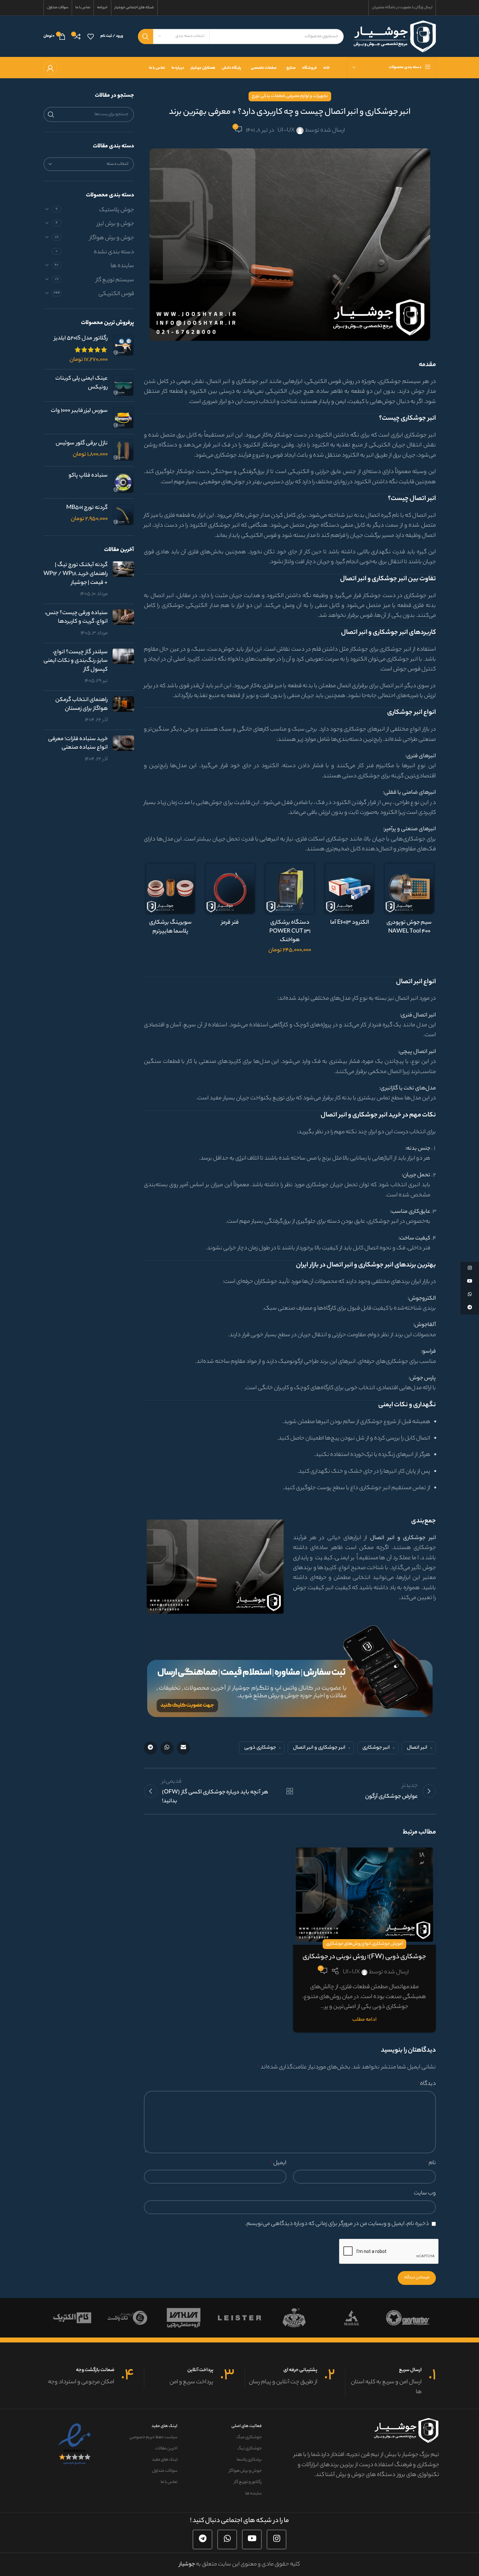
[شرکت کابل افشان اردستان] (296, 2318)
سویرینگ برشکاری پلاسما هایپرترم (170, 927)
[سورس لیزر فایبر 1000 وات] (123, 418)
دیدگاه (426, 2084)
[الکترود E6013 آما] (349, 888)
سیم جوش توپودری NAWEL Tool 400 (409, 927)
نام (431, 2163)
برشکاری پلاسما (249, 2460)
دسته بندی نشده (114, 252)
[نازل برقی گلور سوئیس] (123, 450)
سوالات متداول (165, 2471)
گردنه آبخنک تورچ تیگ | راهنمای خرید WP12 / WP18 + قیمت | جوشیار (76, 574)
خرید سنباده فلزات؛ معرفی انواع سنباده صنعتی (78, 744)
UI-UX (286, 131)
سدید (240, 2318)
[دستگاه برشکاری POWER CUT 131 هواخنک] (290, 888)
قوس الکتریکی (116, 294)
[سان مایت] (71, 2318)
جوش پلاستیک (117, 210)
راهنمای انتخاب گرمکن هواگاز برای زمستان (81, 704)
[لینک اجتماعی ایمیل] (183, 1748)
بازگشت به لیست (290, 1791)
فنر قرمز (230, 923)
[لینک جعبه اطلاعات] (391, 2382)
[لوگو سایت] (395, 36)
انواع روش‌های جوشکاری (348, 1944)
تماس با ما (169, 2482)
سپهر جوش (183, 2318)
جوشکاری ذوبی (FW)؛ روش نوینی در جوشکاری (364, 1957)
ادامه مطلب (364, 2020)
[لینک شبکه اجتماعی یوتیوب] (252, 2539)
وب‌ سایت (425, 2193)
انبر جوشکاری (376, 1748)
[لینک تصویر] (290, 1671)
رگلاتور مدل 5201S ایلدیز (81, 339)
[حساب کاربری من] (50, 68)
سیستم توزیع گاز (115, 280)
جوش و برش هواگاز (112, 238)
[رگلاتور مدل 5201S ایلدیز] (123, 349)
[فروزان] (352, 2318)
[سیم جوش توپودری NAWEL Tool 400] (409, 888)
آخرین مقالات (166, 2449)
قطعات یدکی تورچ (268, 96)
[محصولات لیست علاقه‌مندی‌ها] (91, 37)
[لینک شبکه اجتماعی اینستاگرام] (277, 2539)
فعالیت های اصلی (246, 2426)
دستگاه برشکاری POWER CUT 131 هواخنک (290, 931)
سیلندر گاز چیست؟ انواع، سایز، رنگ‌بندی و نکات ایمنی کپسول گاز (76, 661)
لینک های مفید (164, 2426)
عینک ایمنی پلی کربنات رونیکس (81, 383)
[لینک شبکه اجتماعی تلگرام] (150, 1748)
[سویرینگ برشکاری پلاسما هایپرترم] (170, 888)
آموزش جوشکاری (388, 1944)
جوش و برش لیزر (115, 224)
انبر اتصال (417, 1748)
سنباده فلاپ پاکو (88, 476)
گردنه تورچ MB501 (87, 508)
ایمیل (278, 2163)
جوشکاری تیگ (249, 2449)
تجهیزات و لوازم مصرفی (307, 96)
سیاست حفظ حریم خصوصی (153, 2437)
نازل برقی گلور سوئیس (82, 444)
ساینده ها (122, 266)
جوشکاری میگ (249, 2437)
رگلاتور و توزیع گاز (248, 2482)
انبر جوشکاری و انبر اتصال (319, 1748)
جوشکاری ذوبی (260, 1748)
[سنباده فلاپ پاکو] (123, 482)
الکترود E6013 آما (350, 923)
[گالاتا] (408, 2318)
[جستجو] (146, 37)
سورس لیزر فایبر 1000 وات (79, 411)
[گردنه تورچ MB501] (123, 515)
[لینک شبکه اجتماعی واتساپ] (167, 1748)
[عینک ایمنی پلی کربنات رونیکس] (123, 385)
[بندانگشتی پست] (123, 580)
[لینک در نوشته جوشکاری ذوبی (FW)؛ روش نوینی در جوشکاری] (364, 1895)
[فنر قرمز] (230, 888)
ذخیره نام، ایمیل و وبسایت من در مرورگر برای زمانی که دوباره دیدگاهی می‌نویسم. (337, 2224)
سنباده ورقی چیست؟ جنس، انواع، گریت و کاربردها (76, 618)
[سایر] (127, 2318)
